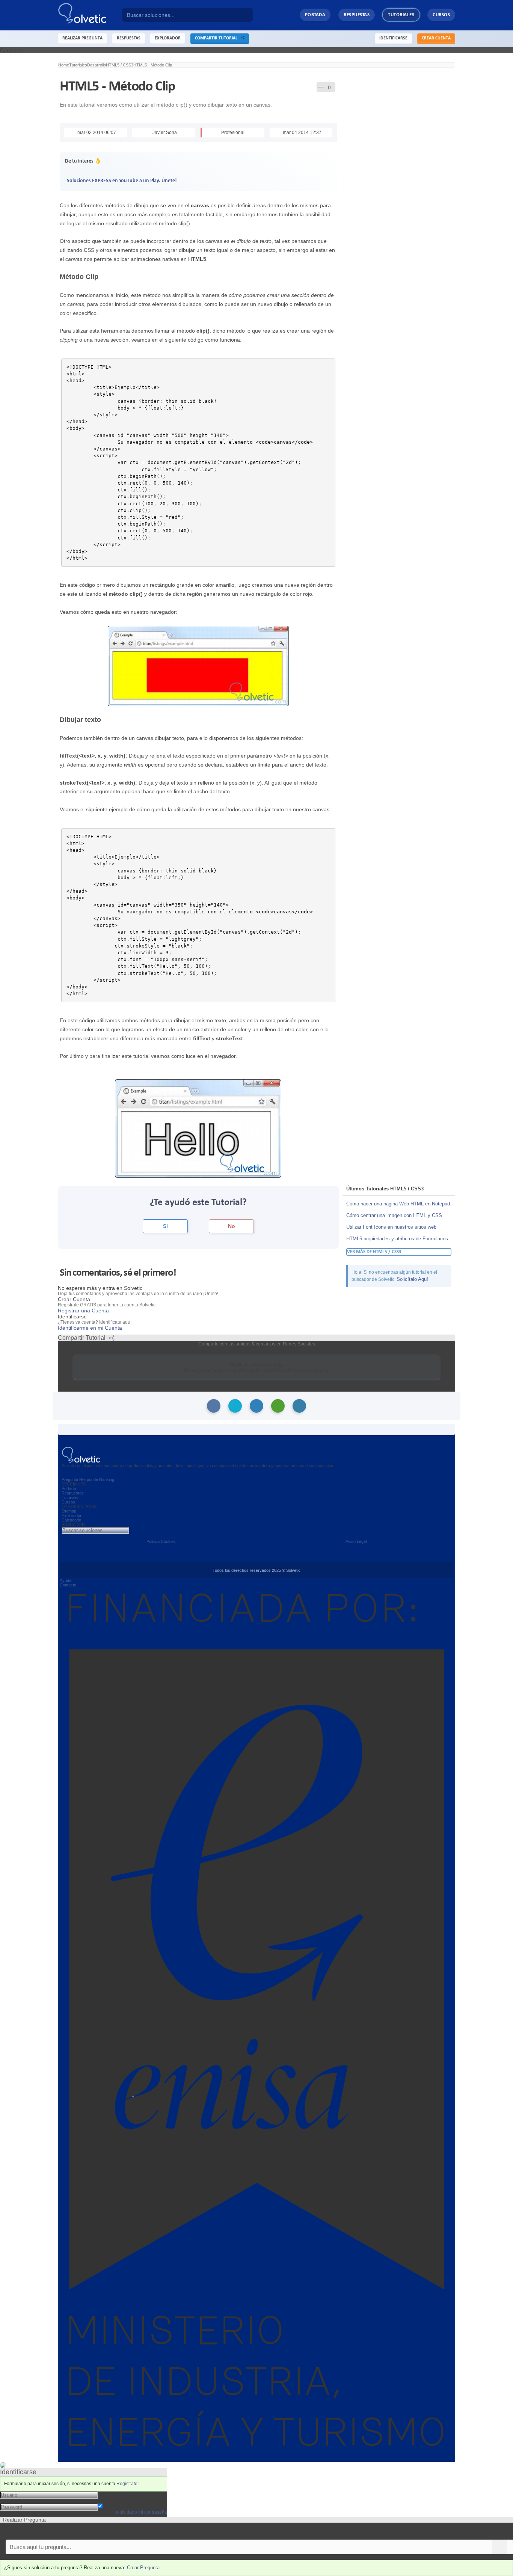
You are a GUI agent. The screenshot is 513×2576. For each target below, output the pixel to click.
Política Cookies (161, 1541)
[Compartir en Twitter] (235, 1406)
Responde (89, 1479)
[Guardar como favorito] (321, 86)
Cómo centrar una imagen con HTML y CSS (394, 1215)
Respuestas (357, 15)
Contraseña (112, 2501)
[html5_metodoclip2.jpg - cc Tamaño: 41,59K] (198, 1128)
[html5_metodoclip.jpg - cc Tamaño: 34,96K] (198, 666)
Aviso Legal (356, 1541)
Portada (315, 15)
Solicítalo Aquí (412, 1279)
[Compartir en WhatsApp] (278, 1406)
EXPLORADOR (168, 38)
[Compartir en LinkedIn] (256, 1406)
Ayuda (66, 1580)
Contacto (68, 1585)
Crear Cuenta (436, 38)
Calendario (71, 1520)
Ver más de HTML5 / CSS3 (374, 1252)
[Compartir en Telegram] (299, 1406)
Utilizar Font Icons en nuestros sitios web (391, 1227)
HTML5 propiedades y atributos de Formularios (397, 1239)
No (232, 1226)
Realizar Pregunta (82, 38)
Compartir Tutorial (218, 38)
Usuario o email (116, 2495)
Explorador (72, 1515)
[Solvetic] (90, 15)
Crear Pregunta (143, 2568)
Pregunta (70, 1479)
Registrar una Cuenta (83, 1311)
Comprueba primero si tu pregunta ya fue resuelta (59, 2531)
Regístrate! (127, 2484)
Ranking (107, 1479)
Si (165, 1226)
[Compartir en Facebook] (214, 1406)
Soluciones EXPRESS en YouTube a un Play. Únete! (122, 181)
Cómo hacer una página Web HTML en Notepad (398, 1204)
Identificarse (393, 38)
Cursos (441, 15)
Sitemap (69, 1511)
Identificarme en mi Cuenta (90, 1328)
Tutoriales (401, 15)
